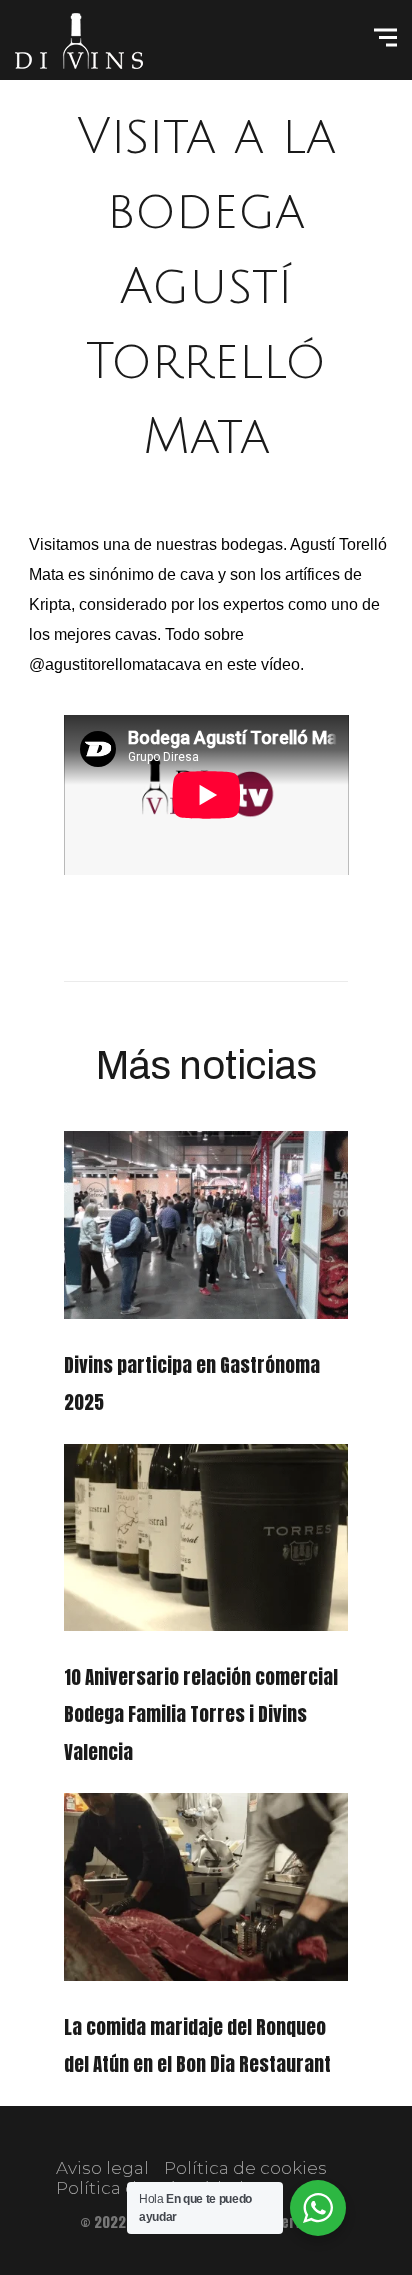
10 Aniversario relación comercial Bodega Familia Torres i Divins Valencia (201, 1714)
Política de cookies (245, 2168)
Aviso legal (102, 2168)
